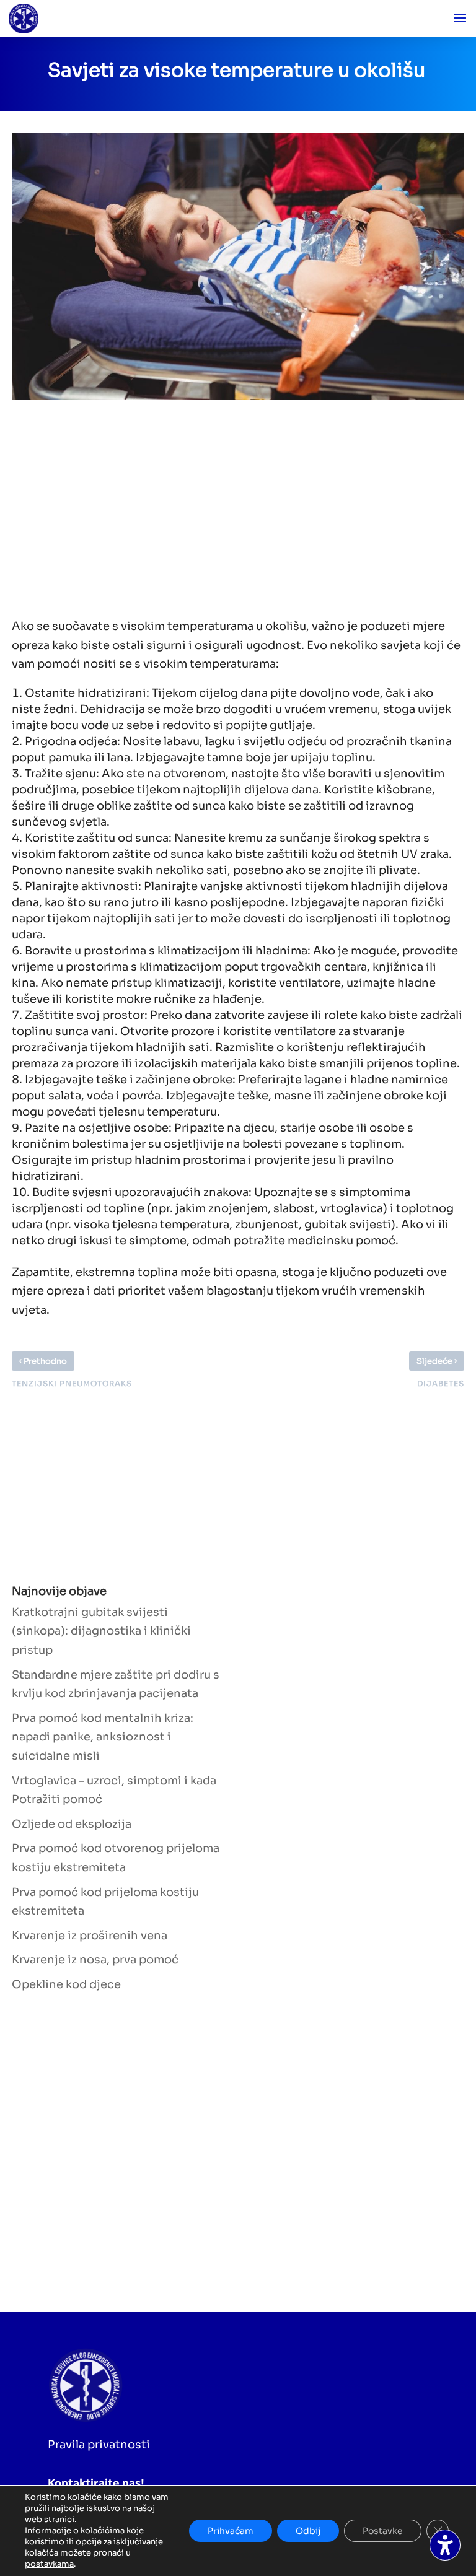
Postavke (383, 2531)
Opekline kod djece (66, 1984)
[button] (460, 19)
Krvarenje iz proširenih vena (90, 1936)
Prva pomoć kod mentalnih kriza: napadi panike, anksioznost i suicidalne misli (103, 1737)
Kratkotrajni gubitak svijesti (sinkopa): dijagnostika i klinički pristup (101, 1631)
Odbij (308, 2531)
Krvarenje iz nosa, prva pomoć (95, 1960)
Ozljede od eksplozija (72, 1824)
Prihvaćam (231, 2531)
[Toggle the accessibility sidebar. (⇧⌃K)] (445, 2545)
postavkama (49, 2564)
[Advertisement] (226, 505)
